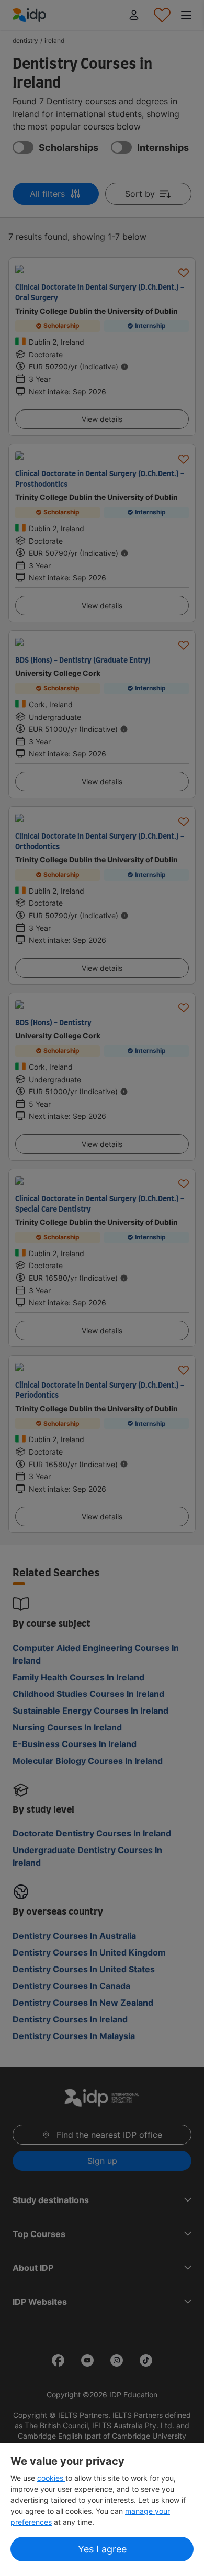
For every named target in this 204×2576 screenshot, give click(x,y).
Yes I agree (102, 2549)
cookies (51, 2478)
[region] (102, 2510)
